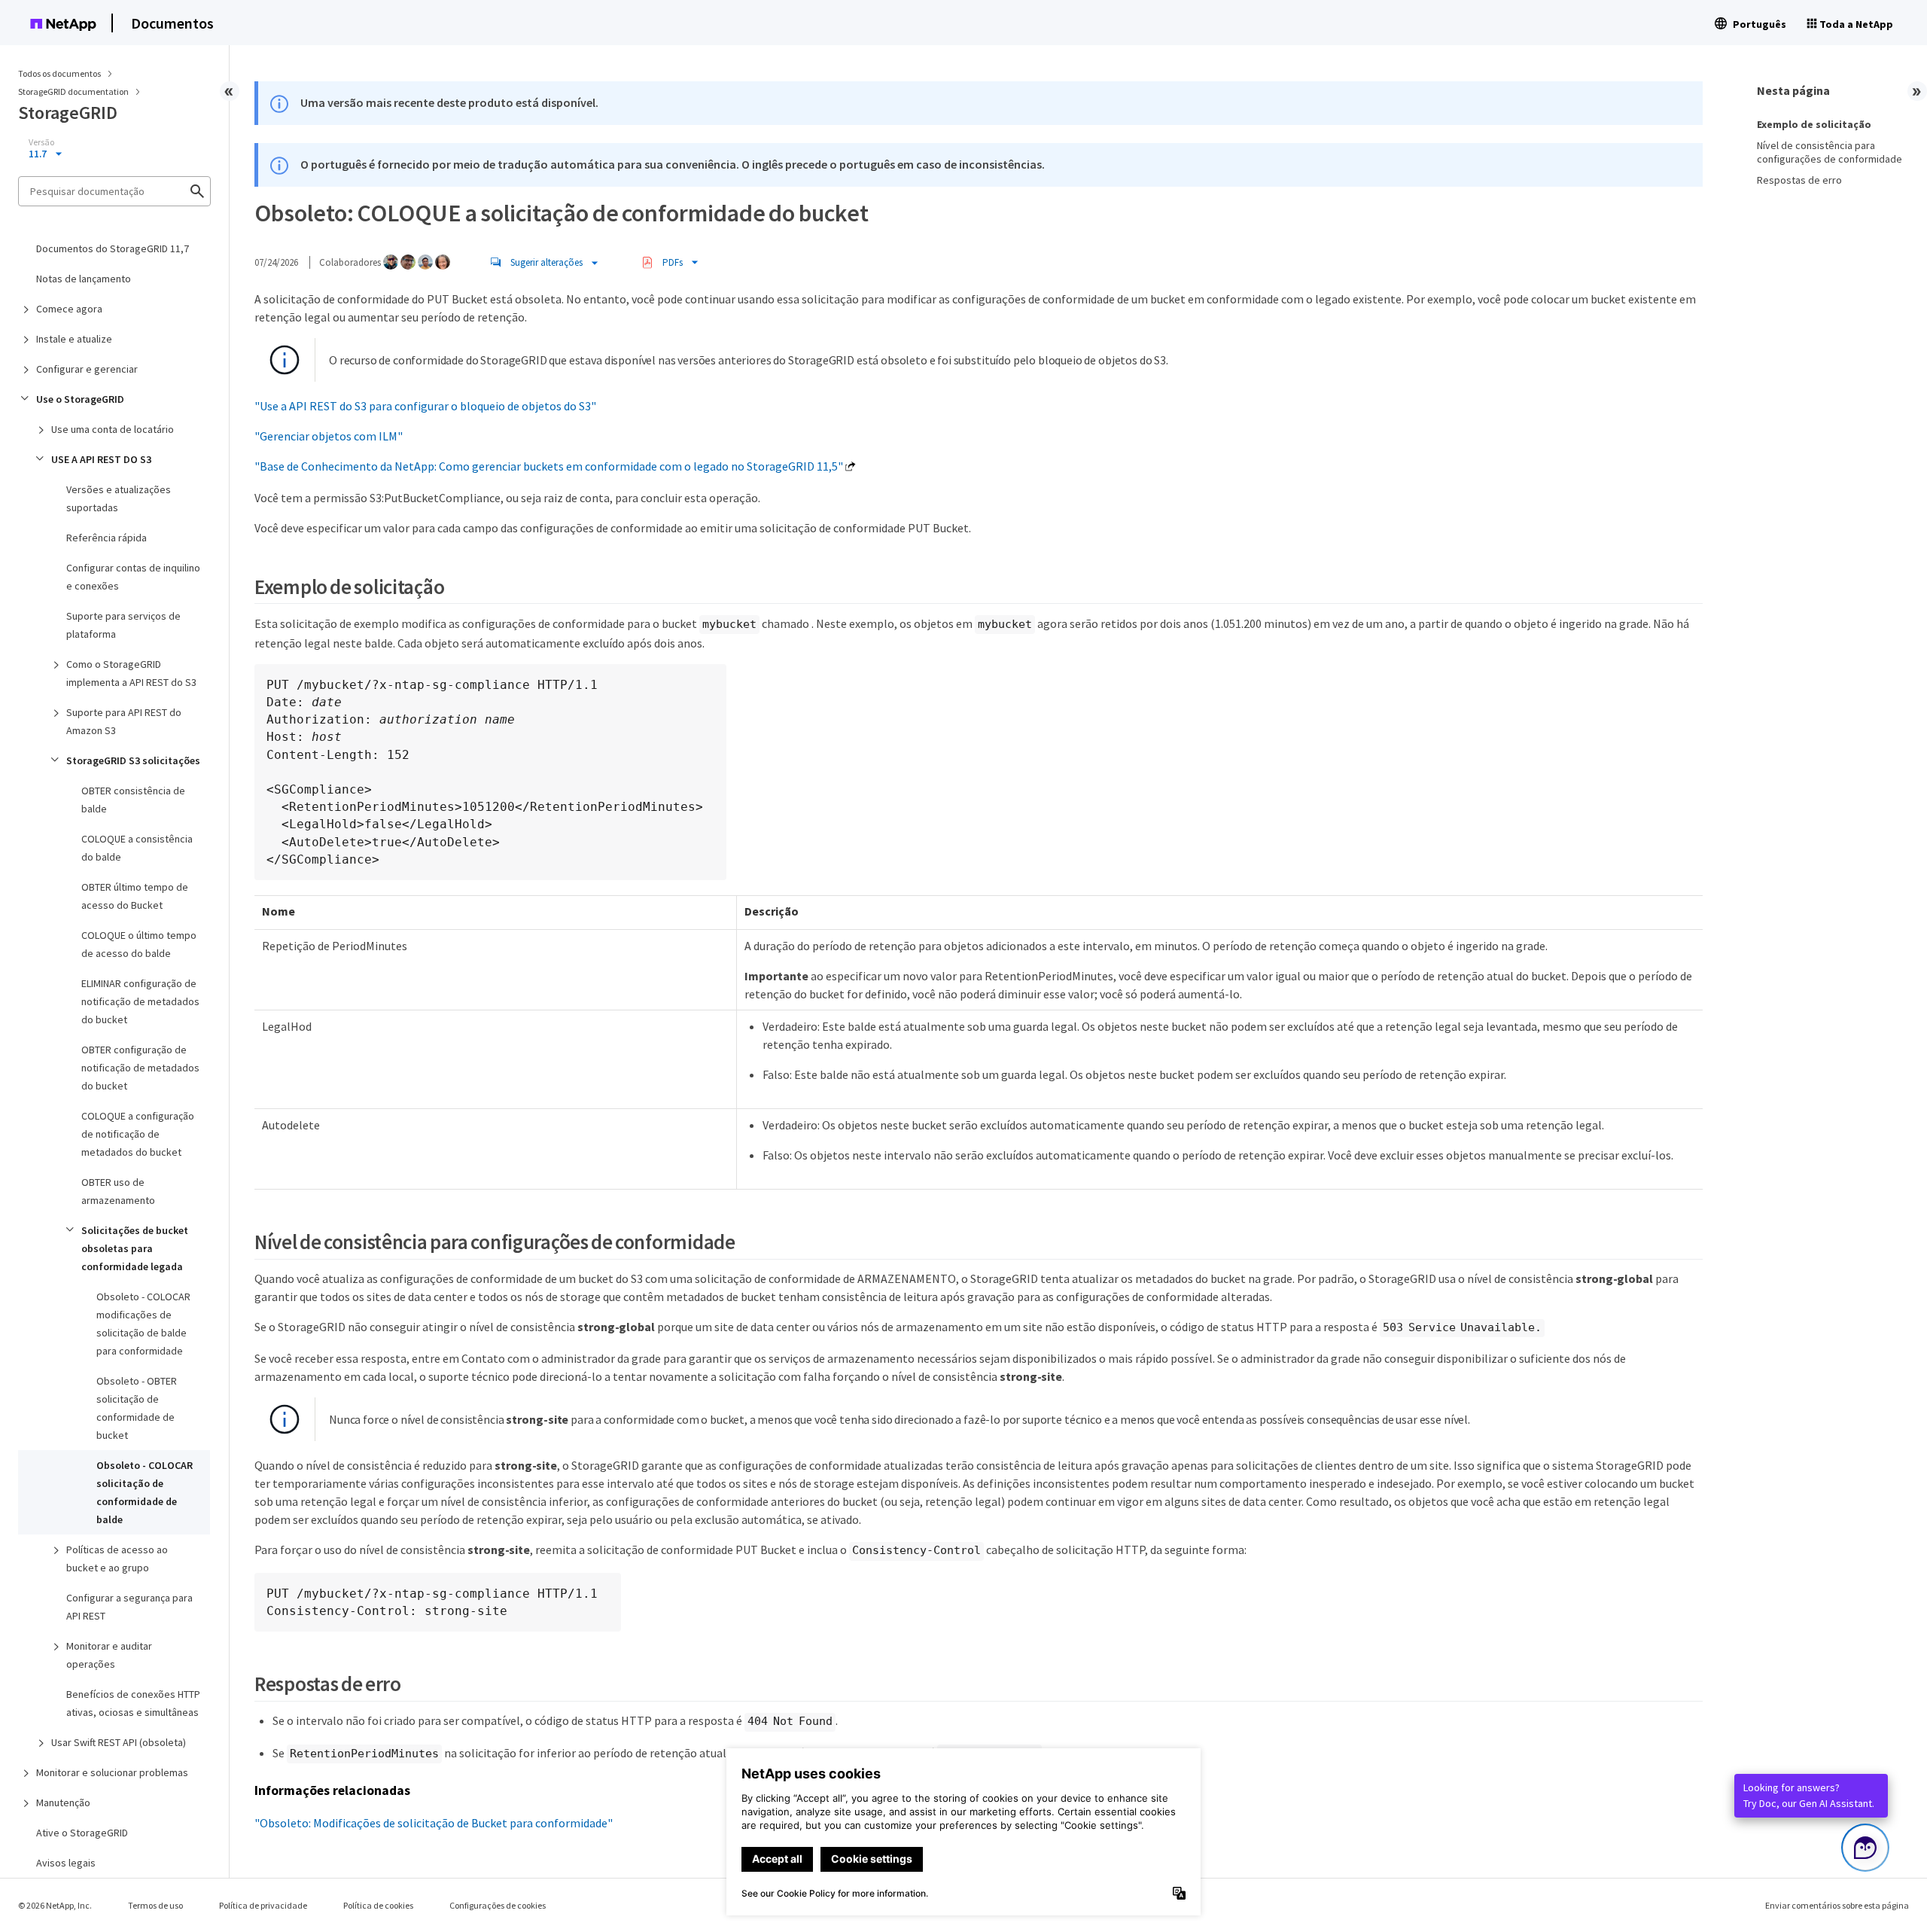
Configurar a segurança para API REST (129, 1607)
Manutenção (63, 1802)
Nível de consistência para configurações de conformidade (1830, 152)
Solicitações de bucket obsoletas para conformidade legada (135, 1248)
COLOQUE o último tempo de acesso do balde (139, 944)
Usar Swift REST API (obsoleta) (119, 1742)
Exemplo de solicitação (1814, 124)
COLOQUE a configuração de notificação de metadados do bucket (138, 1134)
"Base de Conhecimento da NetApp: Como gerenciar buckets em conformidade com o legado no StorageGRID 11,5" (549, 466)
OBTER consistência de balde (133, 800)
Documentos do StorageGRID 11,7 (113, 248)
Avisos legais (66, 1863)
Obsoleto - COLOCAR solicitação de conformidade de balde (145, 1492)
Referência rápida (107, 538)
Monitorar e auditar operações (109, 1655)
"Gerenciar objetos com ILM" (329, 436)
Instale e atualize (74, 339)
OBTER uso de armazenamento (118, 1191)
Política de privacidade (263, 1905)
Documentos (172, 23)
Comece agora (69, 309)
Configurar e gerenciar (87, 369)
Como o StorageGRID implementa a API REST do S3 (131, 673)
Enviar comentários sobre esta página (1837, 1905)
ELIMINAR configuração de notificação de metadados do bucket (140, 1001)
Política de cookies (378, 1905)
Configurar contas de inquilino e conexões (133, 577)
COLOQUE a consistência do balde (137, 848)
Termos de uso (155, 1905)
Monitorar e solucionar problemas (112, 1772)
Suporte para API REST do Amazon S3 (124, 721)
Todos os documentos (59, 73)
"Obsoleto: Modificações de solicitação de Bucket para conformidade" (434, 1823)
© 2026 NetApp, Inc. (55, 1905)
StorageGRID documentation (74, 91)
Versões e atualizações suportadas (119, 498)
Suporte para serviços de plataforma (123, 625)
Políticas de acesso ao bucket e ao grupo (117, 1559)
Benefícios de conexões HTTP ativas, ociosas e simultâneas (133, 1703)
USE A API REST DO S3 (101, 459)
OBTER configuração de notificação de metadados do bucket (140, 1068)
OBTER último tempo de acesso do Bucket (135, 896)
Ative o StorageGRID (82, 1833)
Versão (41, 142)
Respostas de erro (1799, 180)
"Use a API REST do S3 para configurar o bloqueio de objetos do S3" (425, 406)
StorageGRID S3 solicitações (133, 760)
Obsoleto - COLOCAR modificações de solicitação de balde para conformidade (143, 1324)
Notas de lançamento (84, 279)
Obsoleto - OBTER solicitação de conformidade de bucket (137, 1408)
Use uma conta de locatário (113, 429)
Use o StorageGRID (80, 399)
